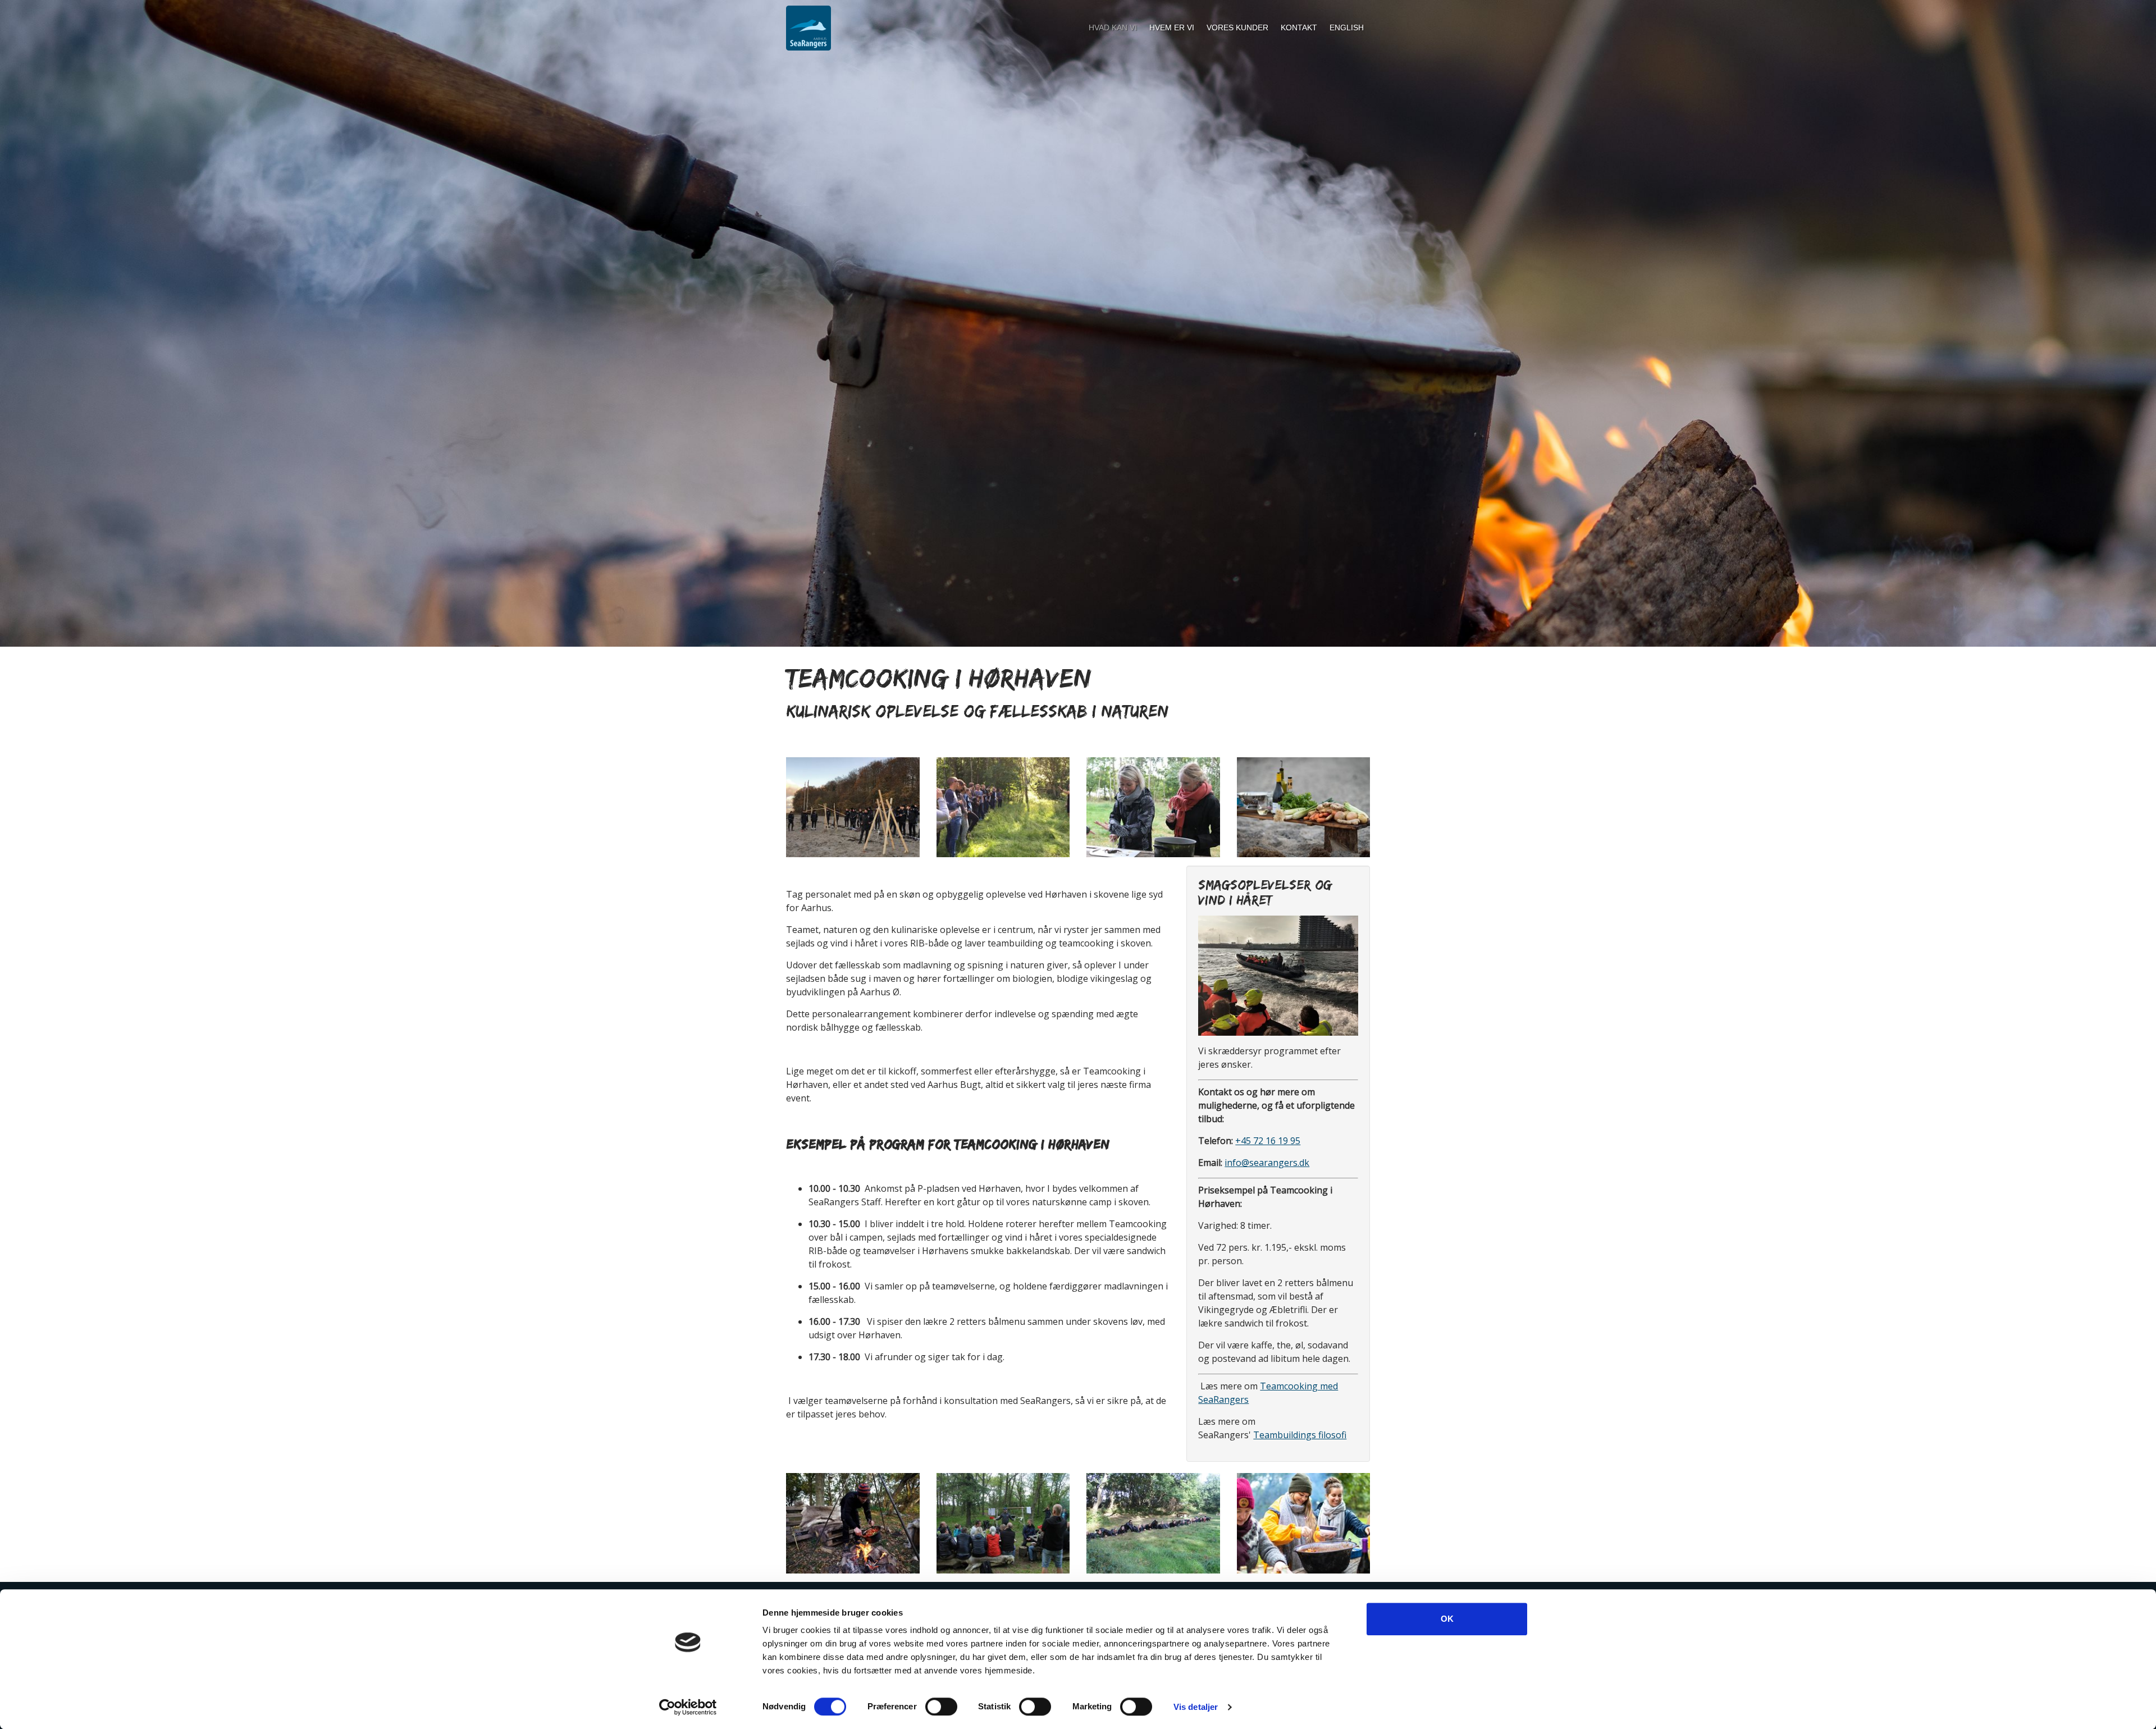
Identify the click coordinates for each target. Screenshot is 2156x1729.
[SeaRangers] (808, 28)
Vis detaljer (1196, 1707)
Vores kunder (1237, 28)
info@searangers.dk (1267, 1163)
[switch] (941, 1707)
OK (1447, 1619)
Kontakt (1299, 28)
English (1347, 28)
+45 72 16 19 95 (1268, 1141)
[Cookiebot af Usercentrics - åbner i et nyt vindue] (688, 1707)
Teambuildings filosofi (1300, 1435)
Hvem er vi (1172, 28)
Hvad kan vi (1113, 28)
